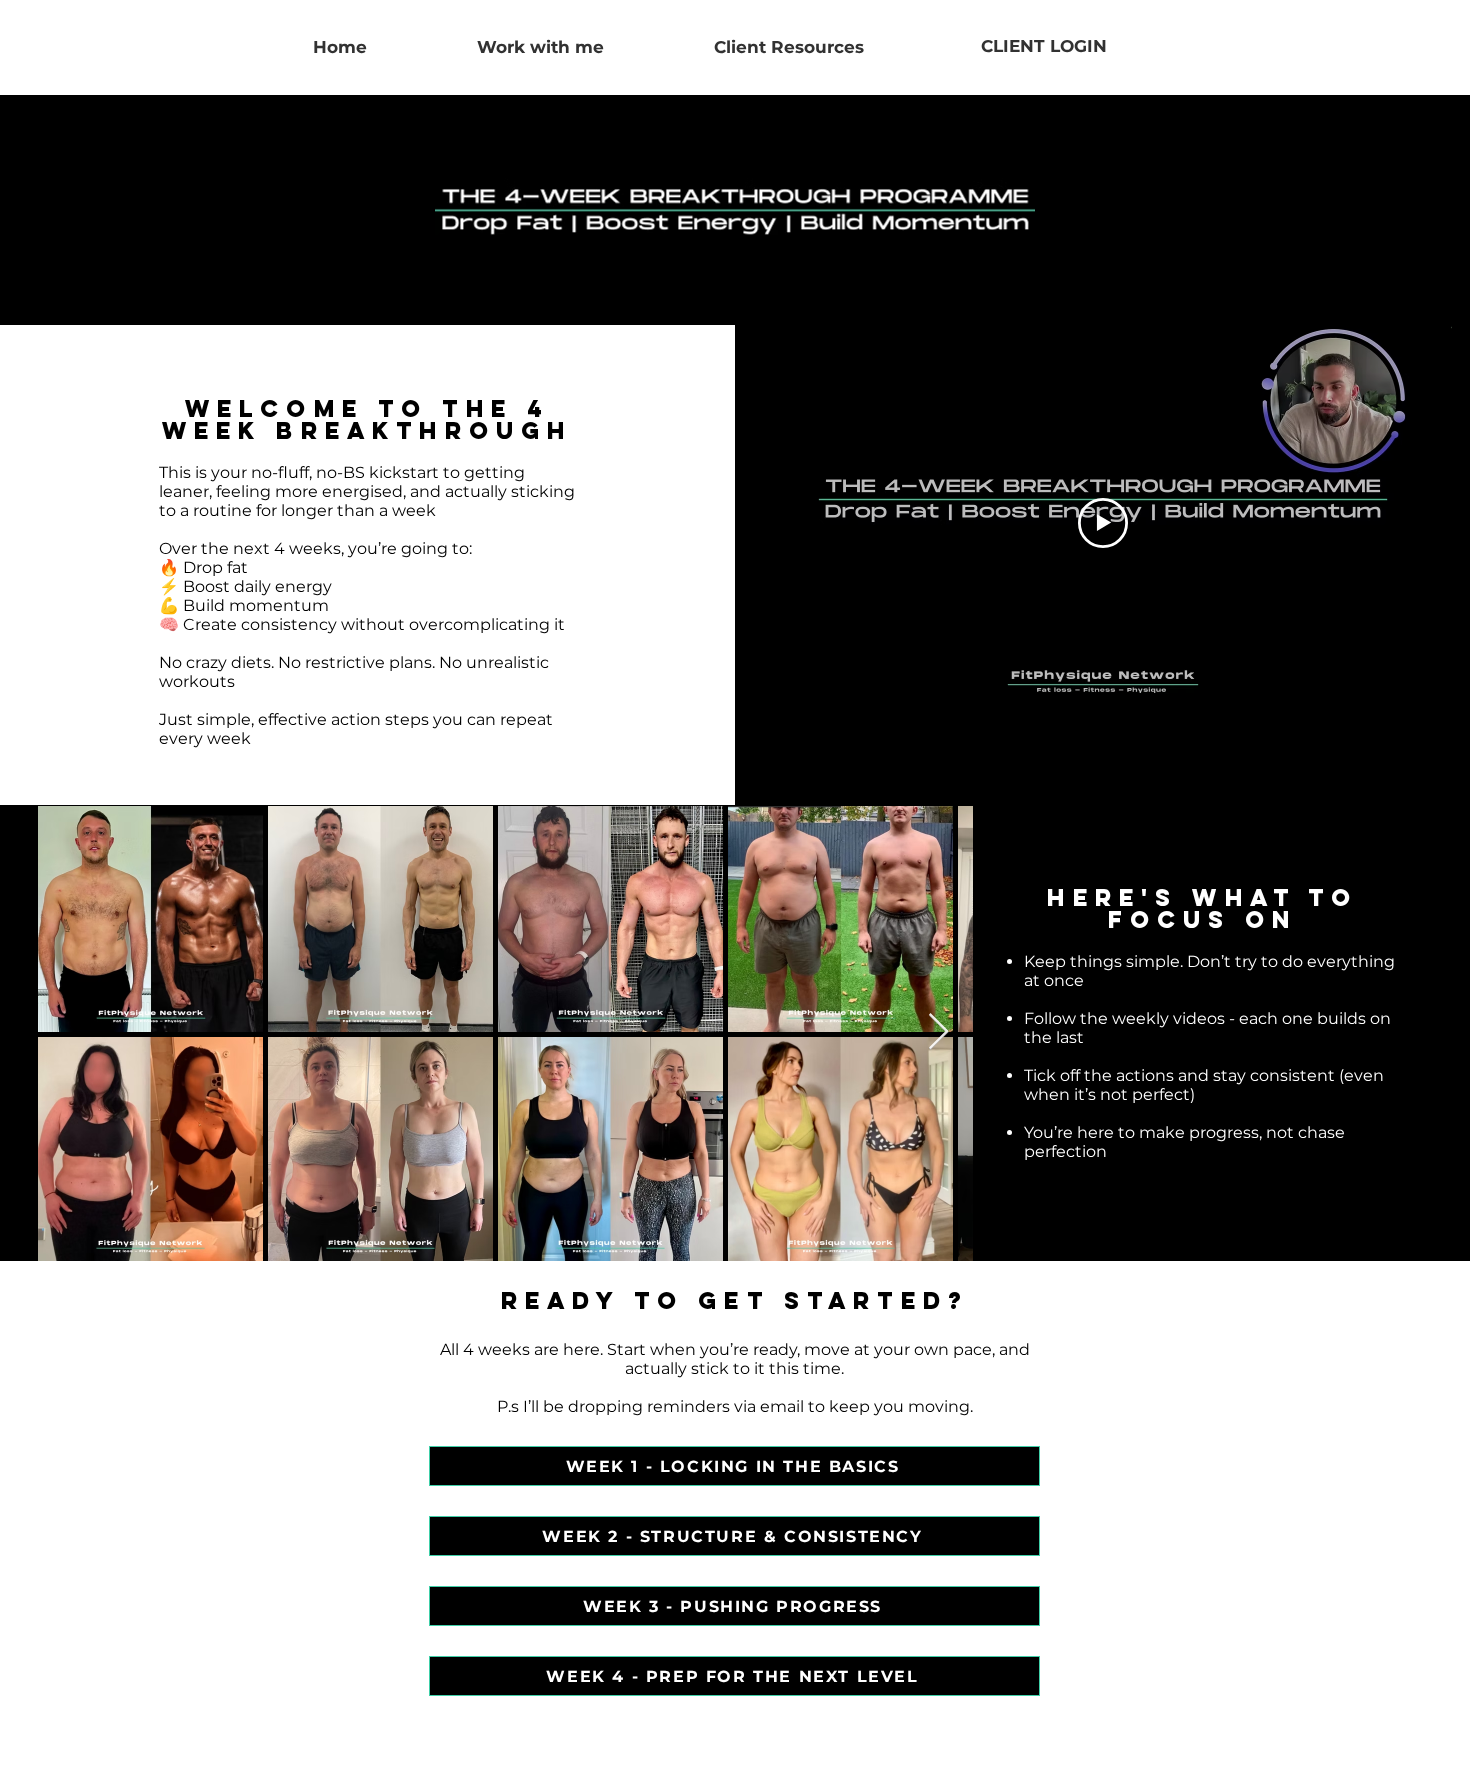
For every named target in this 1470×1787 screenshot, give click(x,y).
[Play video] (1103, 523)
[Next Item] (938, 1032)
